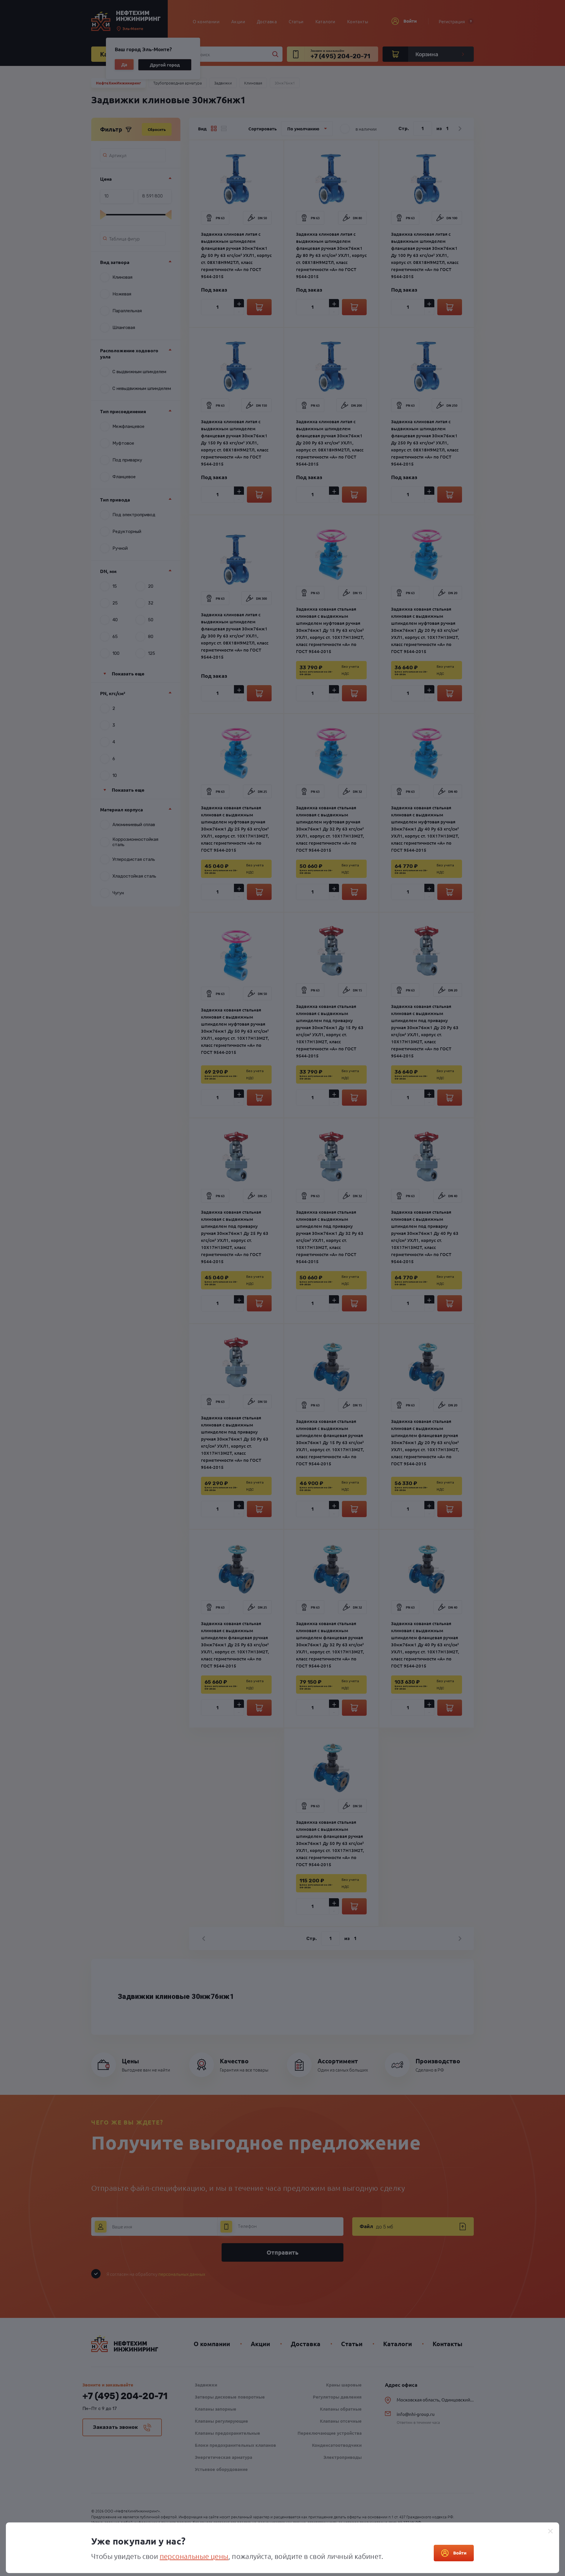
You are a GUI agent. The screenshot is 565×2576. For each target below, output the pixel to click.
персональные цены (194, 2556)
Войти (460, 2553)
